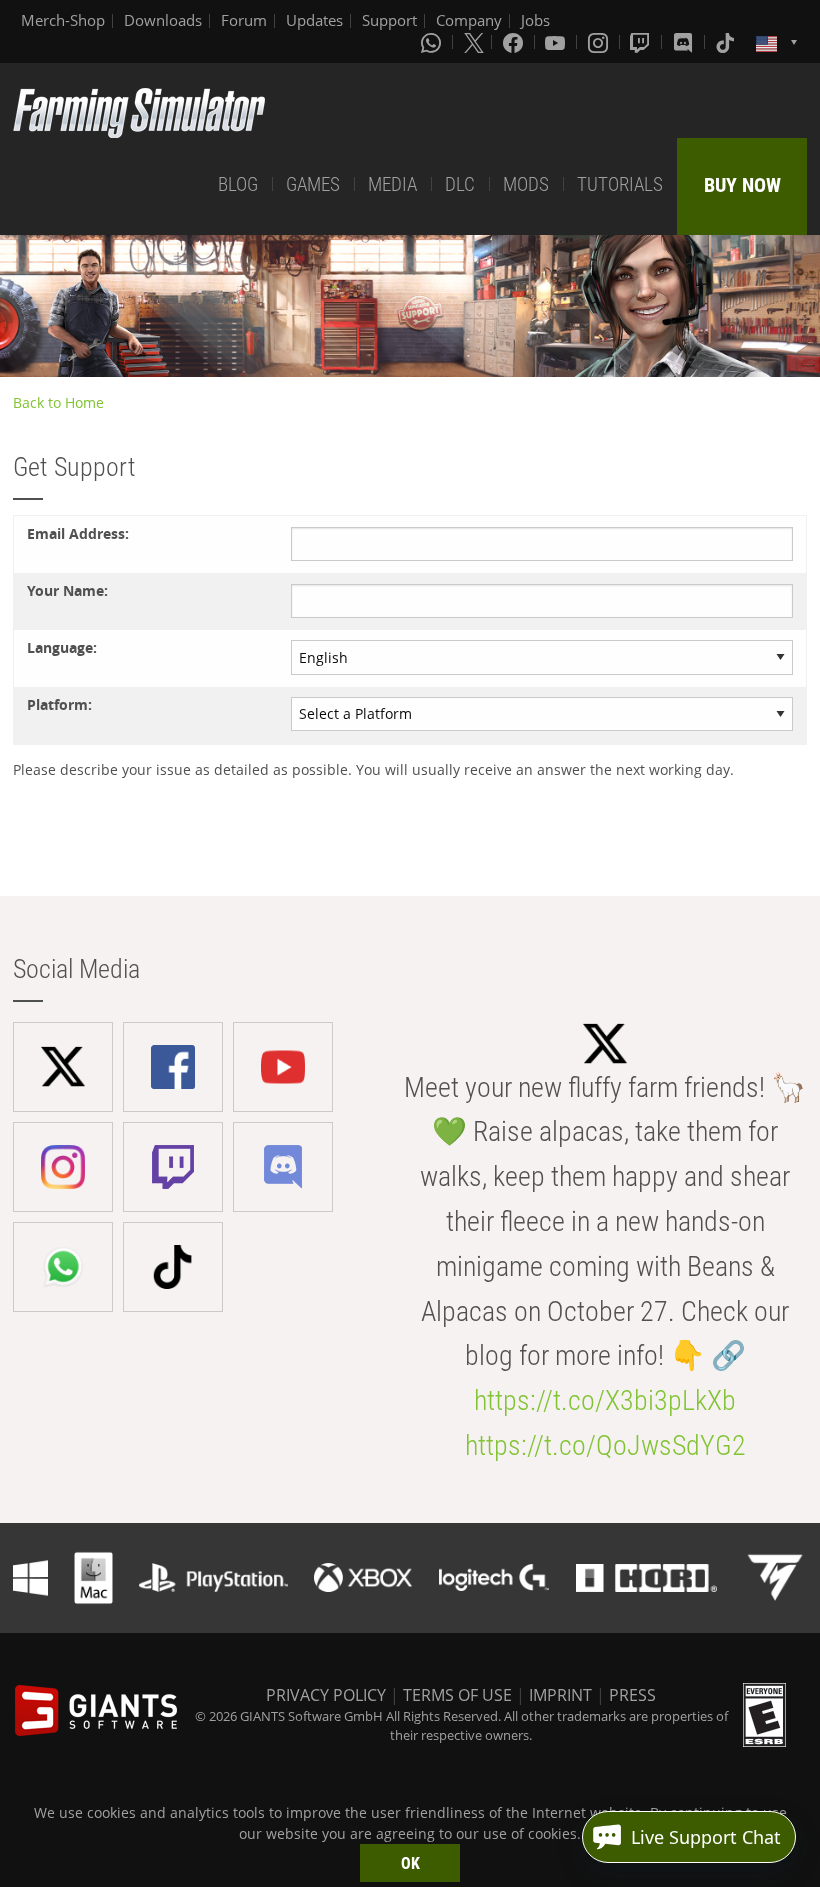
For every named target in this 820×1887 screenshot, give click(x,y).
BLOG (238, 184)
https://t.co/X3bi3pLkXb (605, 1400)
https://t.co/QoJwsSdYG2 (605, 1445)
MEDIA (392, 184)
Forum (244, 20)
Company (469, 20)
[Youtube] (557, 42)
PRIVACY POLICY (326, 1695)
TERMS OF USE (457, 1695)
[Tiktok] (727, 42)
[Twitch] (642, 42)
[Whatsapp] (433, 42)
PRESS (632, 1695)
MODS (526, 184)
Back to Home (58, 402)
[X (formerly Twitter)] (474, 42)
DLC (460, 184)
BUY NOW (742, 185)
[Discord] (685, 42)
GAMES (313, 184)
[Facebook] (515, 42)
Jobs (535, 20)
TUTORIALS (620, 184)
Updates (314, 20)
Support (389, 20)
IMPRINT (560, 1695)
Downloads (163, 20)
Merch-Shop (63, 20)
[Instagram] (600, 42)
